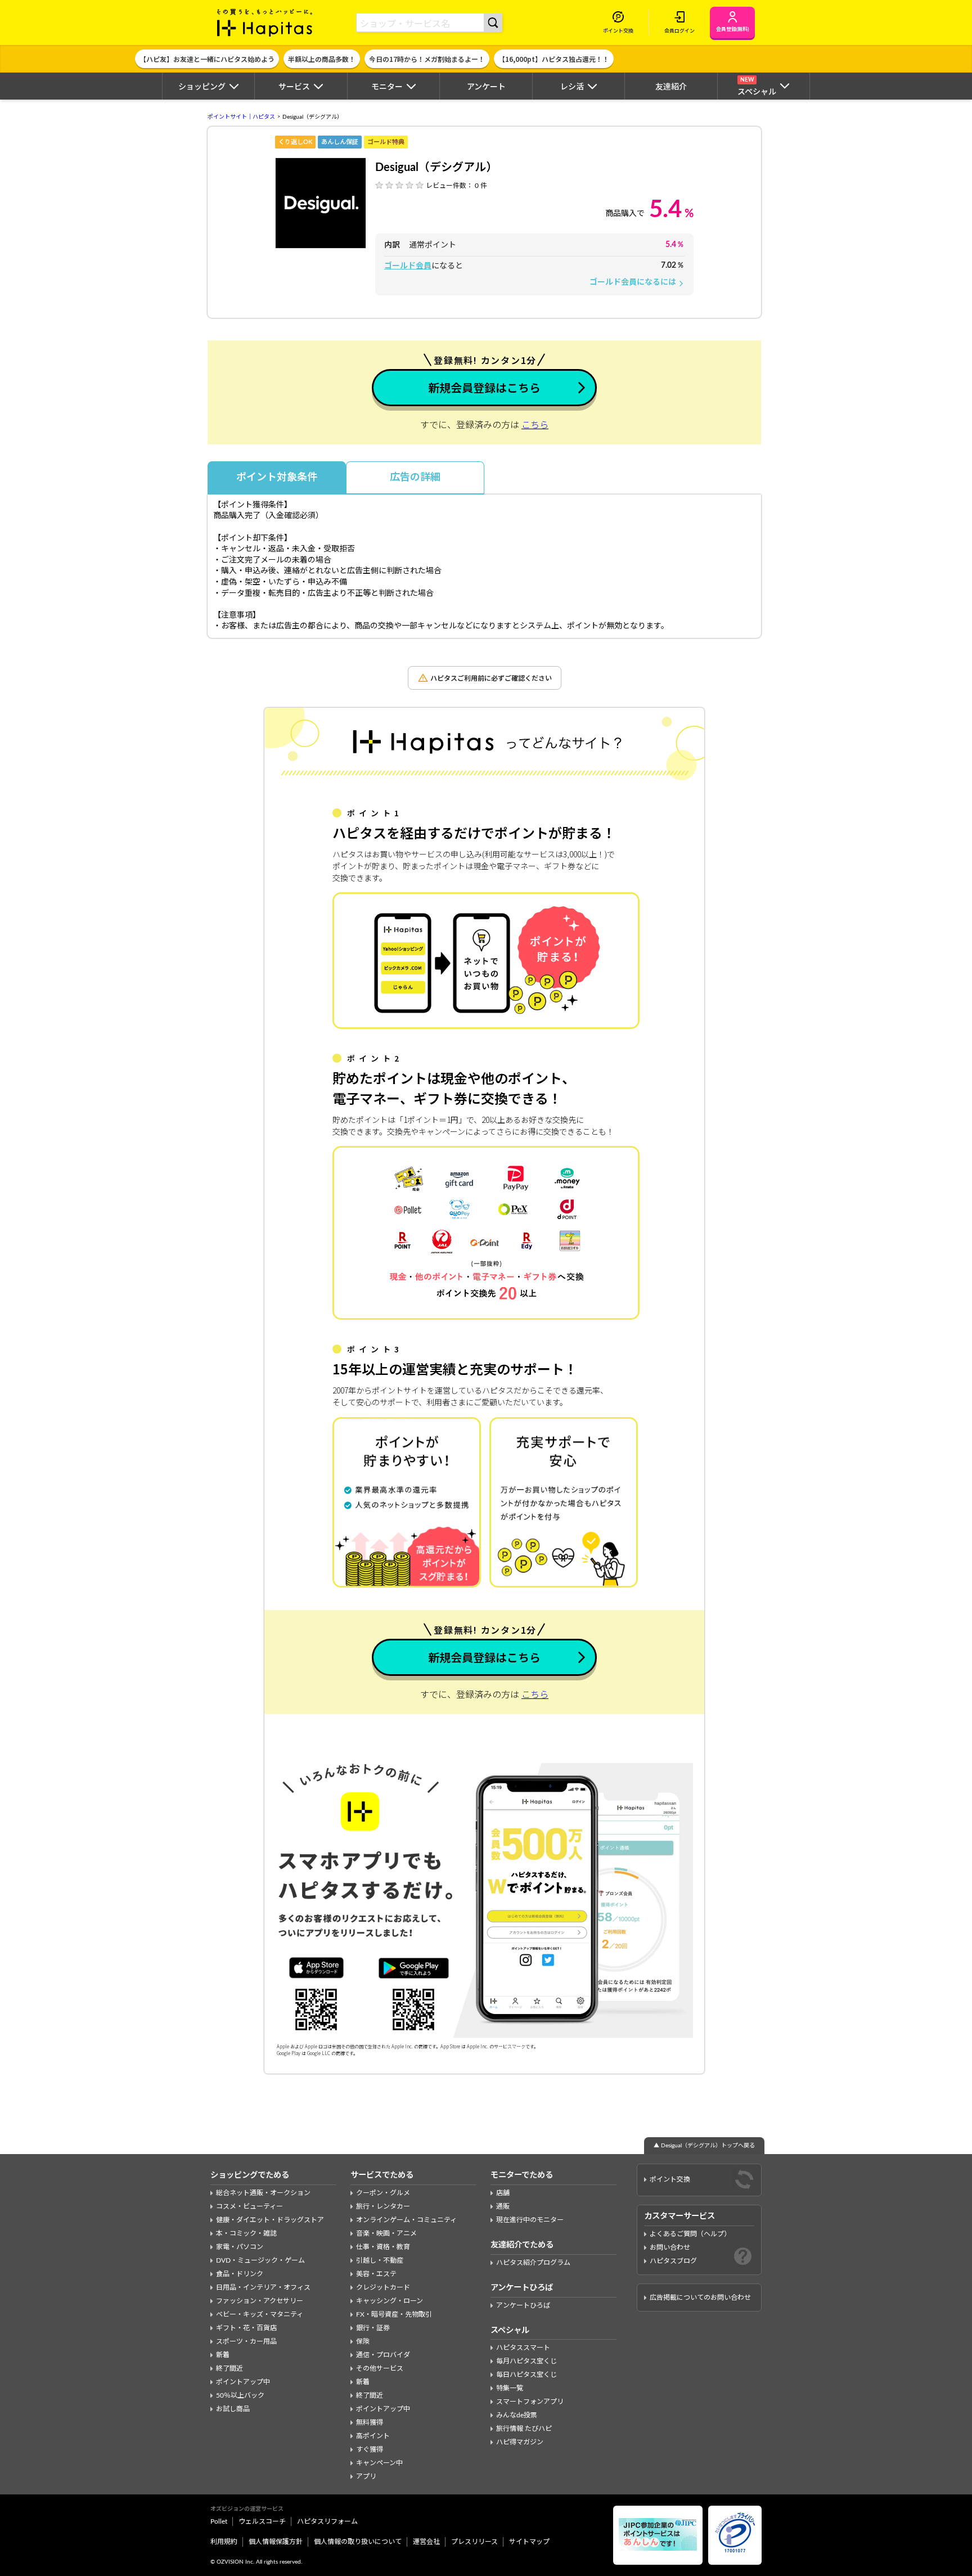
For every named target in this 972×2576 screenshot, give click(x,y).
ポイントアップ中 (243, 2382)
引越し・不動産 (380, 2260)
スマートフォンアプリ (530, 2402)
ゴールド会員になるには (637, 282)
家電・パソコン (240, 2247)
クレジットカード (383, 2287)
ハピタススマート (523, 2348)
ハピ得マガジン (520, 2442)
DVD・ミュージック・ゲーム (260, 2260)
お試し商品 (233, 2409)
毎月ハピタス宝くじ (526, 2361)
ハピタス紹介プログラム (533, 2263)
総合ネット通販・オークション (263, 2193)
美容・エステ (376, 2274)
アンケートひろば (523, 2305)
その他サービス (380, 2368)
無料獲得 (370, 2422)
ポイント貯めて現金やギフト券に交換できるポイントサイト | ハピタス (265, 23)
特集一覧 (510, 2388)
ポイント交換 (670, 2179)
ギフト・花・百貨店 (246, 2328)
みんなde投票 (517, 2415)
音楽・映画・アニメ (386, 2233)
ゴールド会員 (408, 266)
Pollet (219, 2521)
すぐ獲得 (370, 2449)
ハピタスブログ (673, 2261)
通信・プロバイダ (383, 2355)
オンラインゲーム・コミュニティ (406, 2220)
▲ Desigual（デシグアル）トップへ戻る (704, 2146)
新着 (223, 2355)
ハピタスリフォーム (327, 2521)
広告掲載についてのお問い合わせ (700, 2298)
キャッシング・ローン (390, 2301)
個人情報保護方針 (276, 2542)
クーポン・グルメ (383, 2193)
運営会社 (426, 2542)
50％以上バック (240, 2395)
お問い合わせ (670, 2247)
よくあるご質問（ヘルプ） (690, 2234)
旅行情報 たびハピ (524, 2429)
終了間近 (229, 2368)
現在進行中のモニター (530, 2220)
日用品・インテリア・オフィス (263, 2287)
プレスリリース (474, 2542)
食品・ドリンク (240, 2274)
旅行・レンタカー (383, 2206)
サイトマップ (529, 2542)
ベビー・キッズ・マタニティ (260, 2314)
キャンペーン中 (379, 2463)
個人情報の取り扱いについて (358, 2542)
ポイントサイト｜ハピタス (241, 117)
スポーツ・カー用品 (246, 2341)
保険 (363, 2341)
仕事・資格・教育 (383, 2247)
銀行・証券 (373, 2328)
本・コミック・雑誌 (246, 2233)
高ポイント (373, 2436)
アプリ (366, 2476)
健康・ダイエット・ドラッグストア (270, 2220)
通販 (503, 2206)
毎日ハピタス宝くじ (526, 2375)
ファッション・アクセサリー (260, 2301)
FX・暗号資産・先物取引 (394, 2314)
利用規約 (224, 2542)
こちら (535, 425)
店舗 (503, 2193)
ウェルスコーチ (262, 2521)
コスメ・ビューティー (249, 2206)
